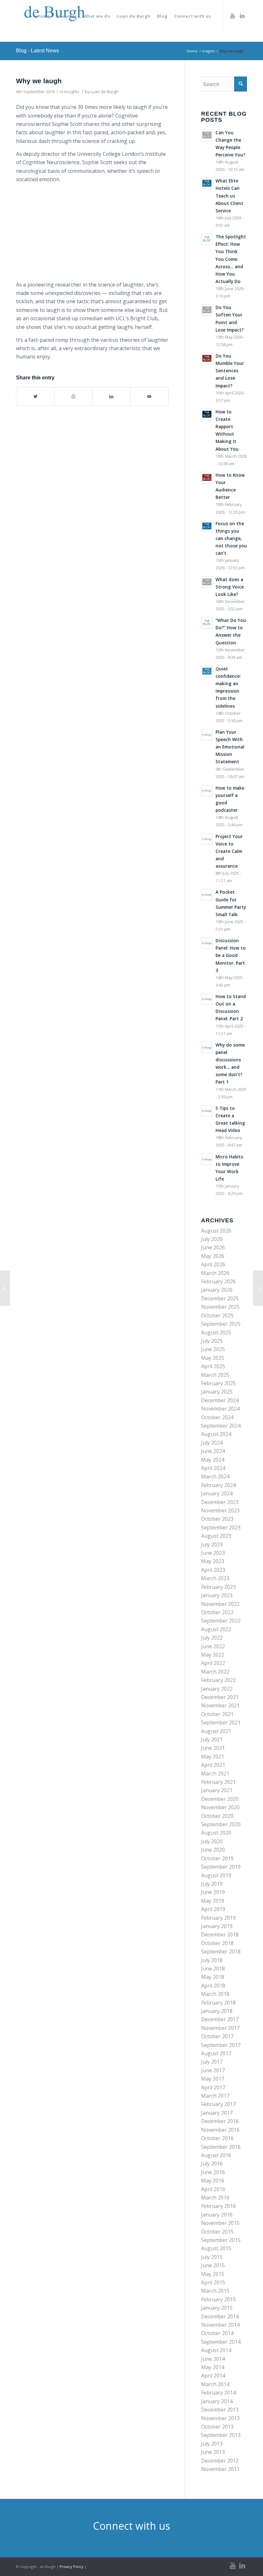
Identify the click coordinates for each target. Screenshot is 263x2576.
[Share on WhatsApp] (73, 396)
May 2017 (213, 2079)
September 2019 (221, 1867)
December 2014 (220, 2316)
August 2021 (216, 1731)
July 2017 (212, 2062)
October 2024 (217, 1417)
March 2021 (215, 1774)
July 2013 (212, 2444)
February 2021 (218, 1782)
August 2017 (216, 2053)
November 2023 (220, 1510)
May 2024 (213, 1460)
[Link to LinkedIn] (242, 16)
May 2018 (213, 1977)
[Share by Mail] (149, 396)
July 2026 (212, 1239)
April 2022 (213, 1663)
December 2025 (220, 1298)
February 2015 (218, 2299)
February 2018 (218, 2003)
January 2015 (217, 2308)
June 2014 (213, 2359)
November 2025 (220, 1307)
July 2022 (212, 1638)
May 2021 (213, 1757)
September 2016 (221, 2147)
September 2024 (221, 1426)
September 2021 (221, 1722)
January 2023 (217, 1595)
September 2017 (221, 2045)
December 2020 (220, 1799)
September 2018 (221, 1952)
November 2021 (220, 1705)
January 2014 (217, 2401)
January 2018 (217, 2011)
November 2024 (220, 1409)
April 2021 (213, 1765)
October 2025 (217, 1315)
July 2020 (212, 1841)
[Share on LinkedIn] (111, 396)
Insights (72, 92)
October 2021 (217, 1714)
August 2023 (216, 1536)
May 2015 (213, 2274)
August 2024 (216, 1434)
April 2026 (213, 1264)
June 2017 (213, 2070)
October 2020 (217, 1816)
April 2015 (213, 2282)
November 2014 (220, 2325)
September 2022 (221, 1621)
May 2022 (213, 1655)
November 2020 (220, 1807)
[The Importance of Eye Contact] (5, 1288)
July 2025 (212, 1341)
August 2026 (216, 1231)
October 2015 (217, 2232)
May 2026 (213, 1256)
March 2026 (215, 1273)
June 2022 (213, 1646)
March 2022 (215, 1672)
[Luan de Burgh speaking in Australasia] (258, 1288)
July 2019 (212, 1884)
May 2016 (213, 2181)
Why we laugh (39, 81)
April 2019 (213, 1909)
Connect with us (131, 2526)
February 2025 (218, 1383)
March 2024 (215, 1476)
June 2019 (213, 1892)
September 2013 (221, 2435)
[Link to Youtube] (233, 16)
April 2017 (213, 2087)
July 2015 (212, 2257)
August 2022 (216, 1629)
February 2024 (218, 1485)
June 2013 (213, 2452)
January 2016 (217, 2215)
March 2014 (215, 2384)
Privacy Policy (72, 2567)
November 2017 (220, 2028)
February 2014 (218, 2393)
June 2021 (213, 1748)
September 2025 (221, 1324)
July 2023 (212, 1545)
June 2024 (213, 1451)
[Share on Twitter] (35, 396)
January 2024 (217, 1493)
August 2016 (216, 2155)
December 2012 (220, 2461)
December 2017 (220, 2019)
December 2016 (220, 2121)
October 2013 (217, 2427)
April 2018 (213, 1986)
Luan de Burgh (104, 92)
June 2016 (213, 2172)
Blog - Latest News (38, 51)
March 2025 (215, 1375)
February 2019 (218, 1918)
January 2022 (217, 1689)
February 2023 (218, 1587)
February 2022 (218, 1680)
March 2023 (215, 1578)
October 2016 (217, 2138)
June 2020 (213, 1850)
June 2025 (213, 1349)
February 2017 (218, 2104)
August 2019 (216, 1875)
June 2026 (213, 1247)
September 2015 (221, 2240)
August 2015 (216, 2248)
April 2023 (213, 1570)
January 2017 (217, 2113)
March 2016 (215, 2198)
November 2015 (220, 2223)
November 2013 (220, 2418)
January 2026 (217, 1290)
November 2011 (220, 2469)
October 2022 (217, 1612)
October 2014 (217, 2333)
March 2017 (215, 2096)
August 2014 (216, 2350)
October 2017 (217, 2036)
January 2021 (217, 1790)
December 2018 (220, 1934)
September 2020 (221, 1824)
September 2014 (221, 2342)
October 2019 (217, 1858)
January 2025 (217, 1392)
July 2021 (212, 1739)
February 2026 (218, 1281)
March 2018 (215, 1994)
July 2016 (212, 2164)
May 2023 (213, 1561)
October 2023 (217, 1519)
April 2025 (213, 1366)
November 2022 (220, 1604)
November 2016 (220, 2130)
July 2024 (212, 1443)
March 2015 (215, 2291)
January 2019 (217, 1926)
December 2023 (220, 1502)
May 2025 (213, 1358)
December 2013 (220, 2410)
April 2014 (213, 2376)
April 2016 (213, 2189)
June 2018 (213, 1969)
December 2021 (220, 1697)
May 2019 (213, 1901)
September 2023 (221, 1527)
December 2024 (220, 1400)
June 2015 (213, 2265)
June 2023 (213, 1553)
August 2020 (216, 1833)
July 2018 (212, 1960)
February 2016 (218, 2206)
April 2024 (213, 1468)
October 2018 (217, 1943)
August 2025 (216, 1332)
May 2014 (213, 2367)
